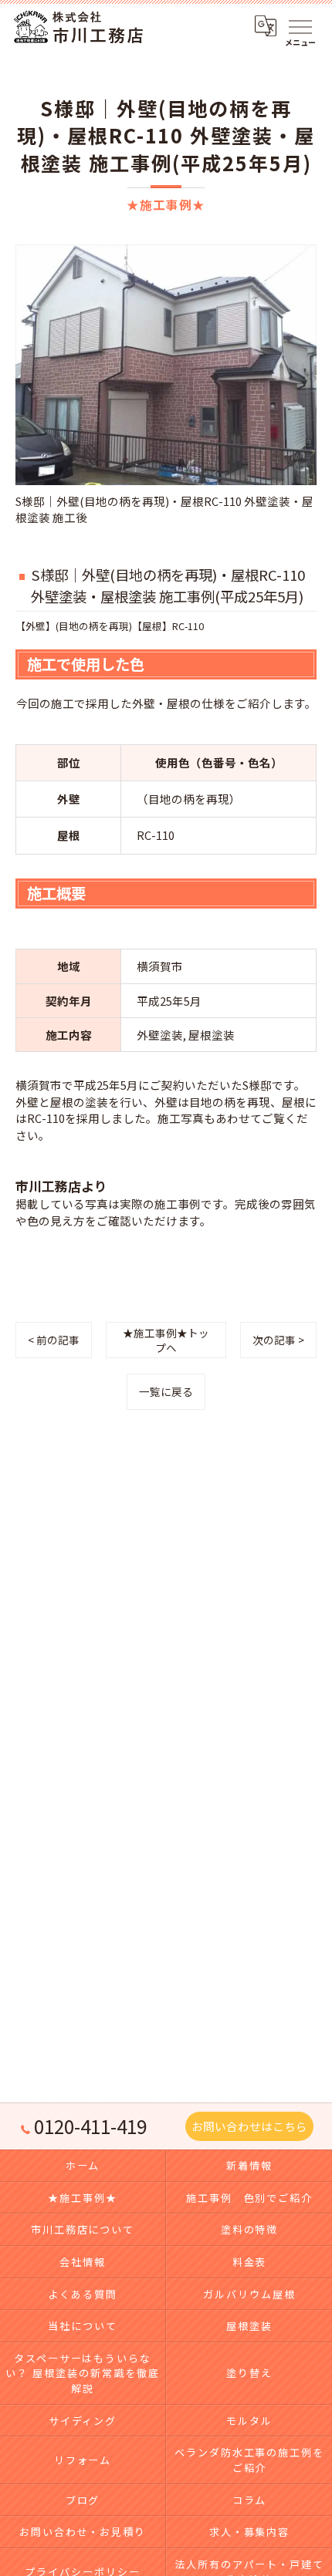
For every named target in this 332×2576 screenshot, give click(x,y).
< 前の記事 (54, 1340)
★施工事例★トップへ (166, 1340)
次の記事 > (278, 1340)
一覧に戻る (166, 1391)
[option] (166, 385)
